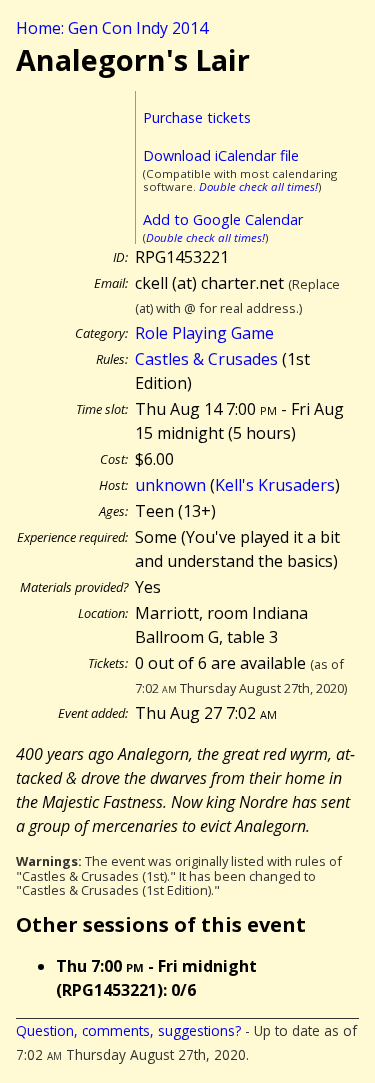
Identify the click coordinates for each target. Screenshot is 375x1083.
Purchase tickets (197, 117)
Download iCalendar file (221, 155)
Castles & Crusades (206, 359)
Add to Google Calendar (223, 219)
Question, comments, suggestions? (128, 1030)
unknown (170, 485)
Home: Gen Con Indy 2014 (112, 28)
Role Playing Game (204, 333)
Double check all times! (258, 186)
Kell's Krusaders (275, 485)
